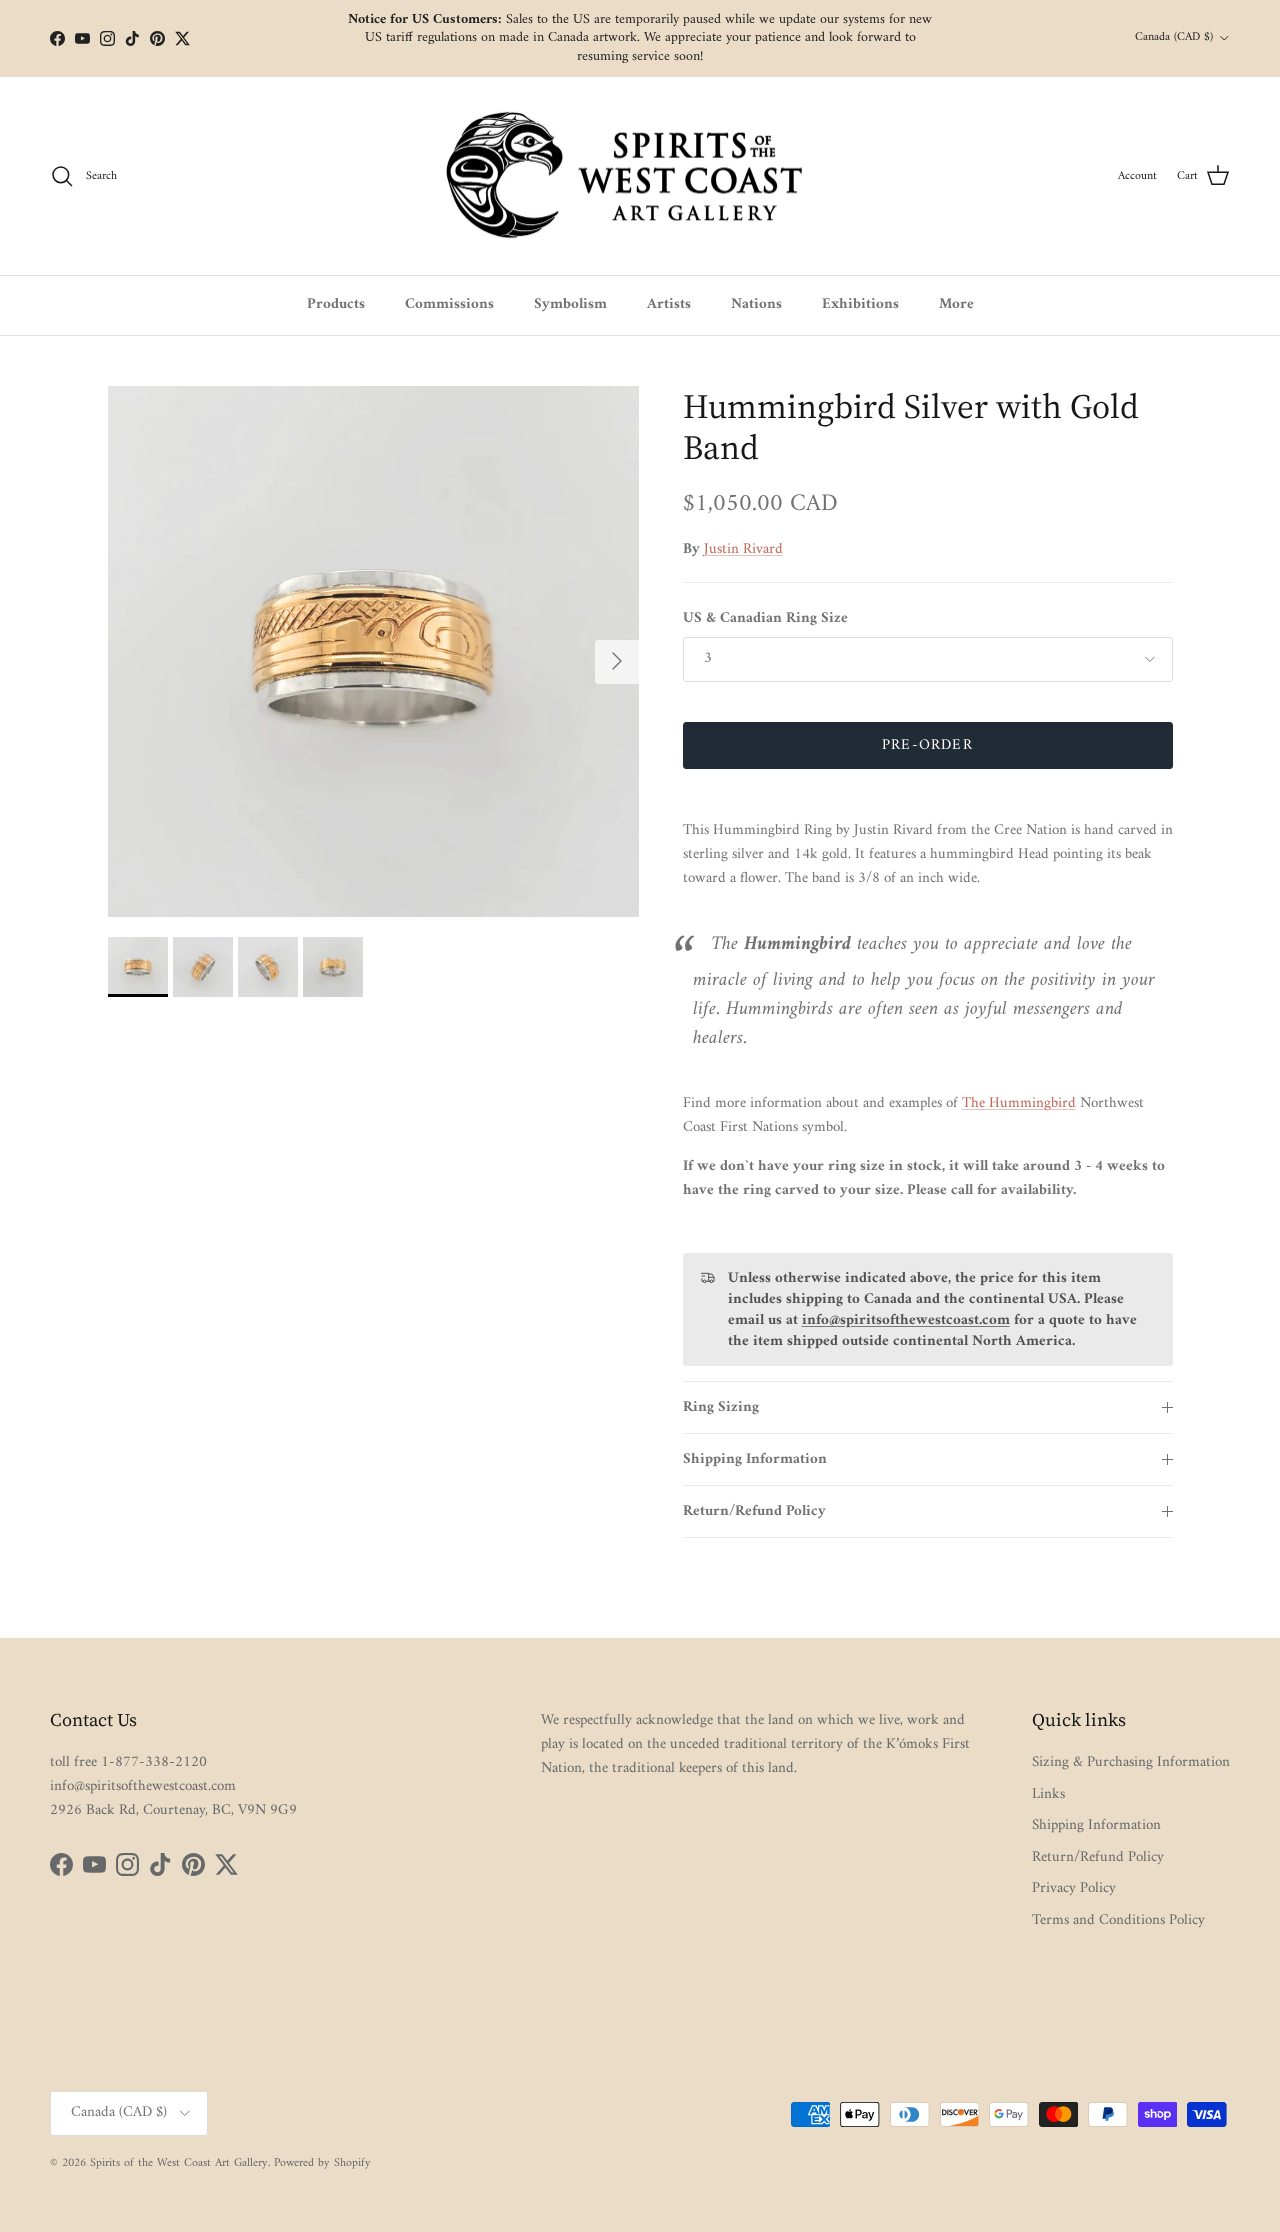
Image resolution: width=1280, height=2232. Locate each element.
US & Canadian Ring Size (765, 618)
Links (1048, 1794)
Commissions (449, 304)
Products (336, 304)
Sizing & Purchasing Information (1131, 1762)
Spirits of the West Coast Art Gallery (179, 2163)
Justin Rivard (743, 549)
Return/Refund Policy (754, 1511)
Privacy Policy (1074, 1888)
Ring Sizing (721, 1407)
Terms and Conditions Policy (1118, 1920)
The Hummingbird (1019, 1103)
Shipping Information (755, 1459)
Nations (756, 304)
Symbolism (570, 304)
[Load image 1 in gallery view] (373, 651)
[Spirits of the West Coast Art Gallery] (640, 176)
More (956, 304)
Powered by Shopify (322, 2163)
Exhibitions (860, 304)
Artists (669, 304)
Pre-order (927, 745)
